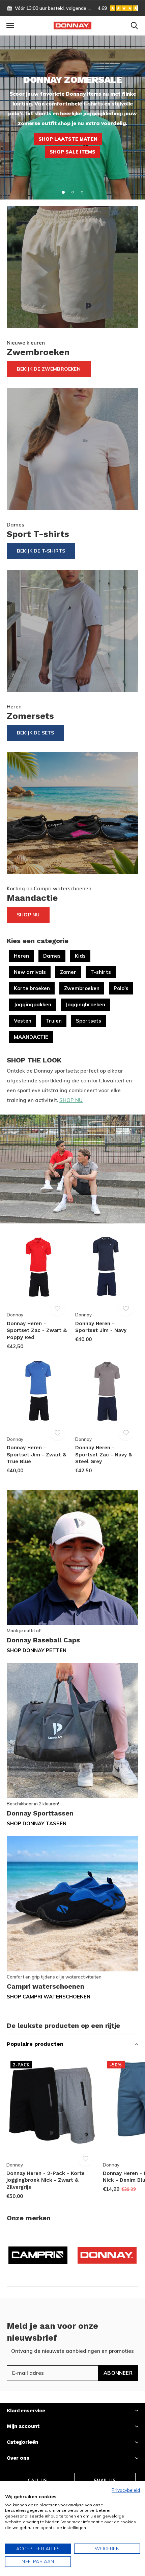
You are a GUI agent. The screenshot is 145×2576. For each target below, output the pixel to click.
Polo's (121, 988)
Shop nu (28, 915)
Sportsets (89, 1021)
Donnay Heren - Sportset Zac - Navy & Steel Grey (104, 1455)
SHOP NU (71, 1100)
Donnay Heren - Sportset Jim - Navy (101, 1327)
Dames (52, 956)
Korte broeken (32, 988)
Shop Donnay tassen (37, 1823)
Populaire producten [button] (35, 2044)
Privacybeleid (126, 2490)
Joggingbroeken (85, 1004)
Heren (21, 956)
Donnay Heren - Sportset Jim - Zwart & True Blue (37, 1455)
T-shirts (101, 972)
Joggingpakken (33, 1004)
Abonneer (118, 2373)
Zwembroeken (82, 988)
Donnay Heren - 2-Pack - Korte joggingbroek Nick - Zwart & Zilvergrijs (46, 2180)
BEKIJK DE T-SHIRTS (41, 551)
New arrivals (30, 972)
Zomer (68, 972)
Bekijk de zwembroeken (49, 369)
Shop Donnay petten (37, 1650)
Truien (54, 1021)
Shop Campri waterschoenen (49, 1997)
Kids (80, 956)
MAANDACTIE (31, 1037)
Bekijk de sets (35, 733)
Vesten (23, 1021)
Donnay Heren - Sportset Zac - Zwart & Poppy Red (37, 1331)
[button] (10, 26)
